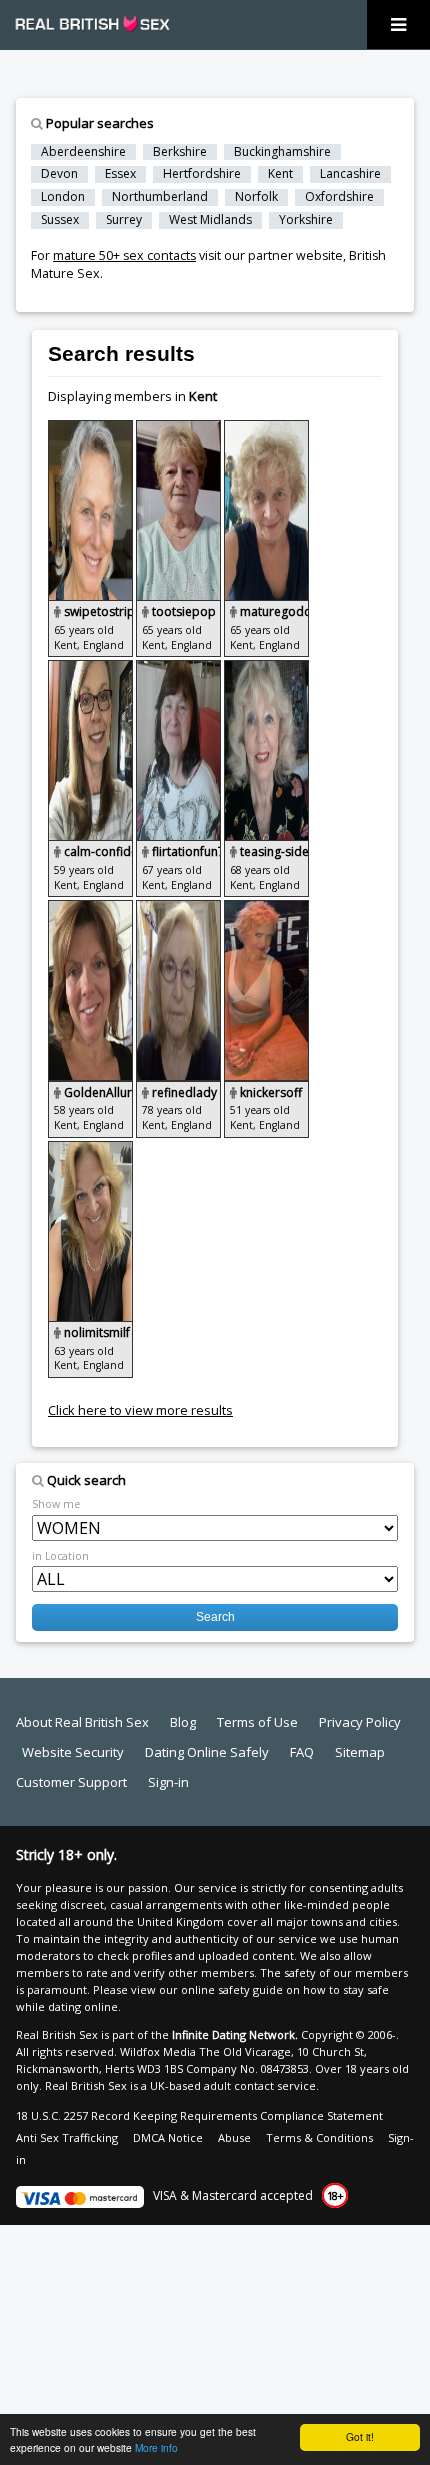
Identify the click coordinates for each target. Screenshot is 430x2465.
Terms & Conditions (319, 2137)
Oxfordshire (339, 197)
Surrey (124, 220)
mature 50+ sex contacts (124, 255)
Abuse (234, 2137)
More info (156, 2447)
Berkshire (180, 152)
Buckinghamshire (282, 152)
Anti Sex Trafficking (67, 2137)
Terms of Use (257, 1722)
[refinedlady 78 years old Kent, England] (180, 909)
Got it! (360, 2436)
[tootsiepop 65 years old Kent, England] (180, 429)
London (63, 197)
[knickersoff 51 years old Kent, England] (266, 909)
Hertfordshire (202, 174)
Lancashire (350, 174)
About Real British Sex (82, 1722)
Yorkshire (306, 220)
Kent (280, 174)
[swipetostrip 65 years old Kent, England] (92, 429)
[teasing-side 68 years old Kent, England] (266, 669)
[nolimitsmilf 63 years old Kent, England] (90, 1150)
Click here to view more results (140, 1410)
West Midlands (210, 220)
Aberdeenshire (83, 152)
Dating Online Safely (207, 1752)
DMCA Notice (168, 2137)
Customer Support (71, 1782)
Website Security (73, 1752)
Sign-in (168, 1782)
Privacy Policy (360, 1722)
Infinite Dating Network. (235, 2034)
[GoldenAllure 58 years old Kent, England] (92, 909)
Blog (183, 1722)
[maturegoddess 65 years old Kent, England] (266, 429)
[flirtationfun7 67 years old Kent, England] (180, 669)
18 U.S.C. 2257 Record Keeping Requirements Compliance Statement (199, 2115)
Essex (120, 174)
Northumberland (160, 197)
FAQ (302, 1752)
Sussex (60, 220)
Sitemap (360, 1752)
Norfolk (256, 197)
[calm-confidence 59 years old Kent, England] (92, 669)
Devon (59, 174)
